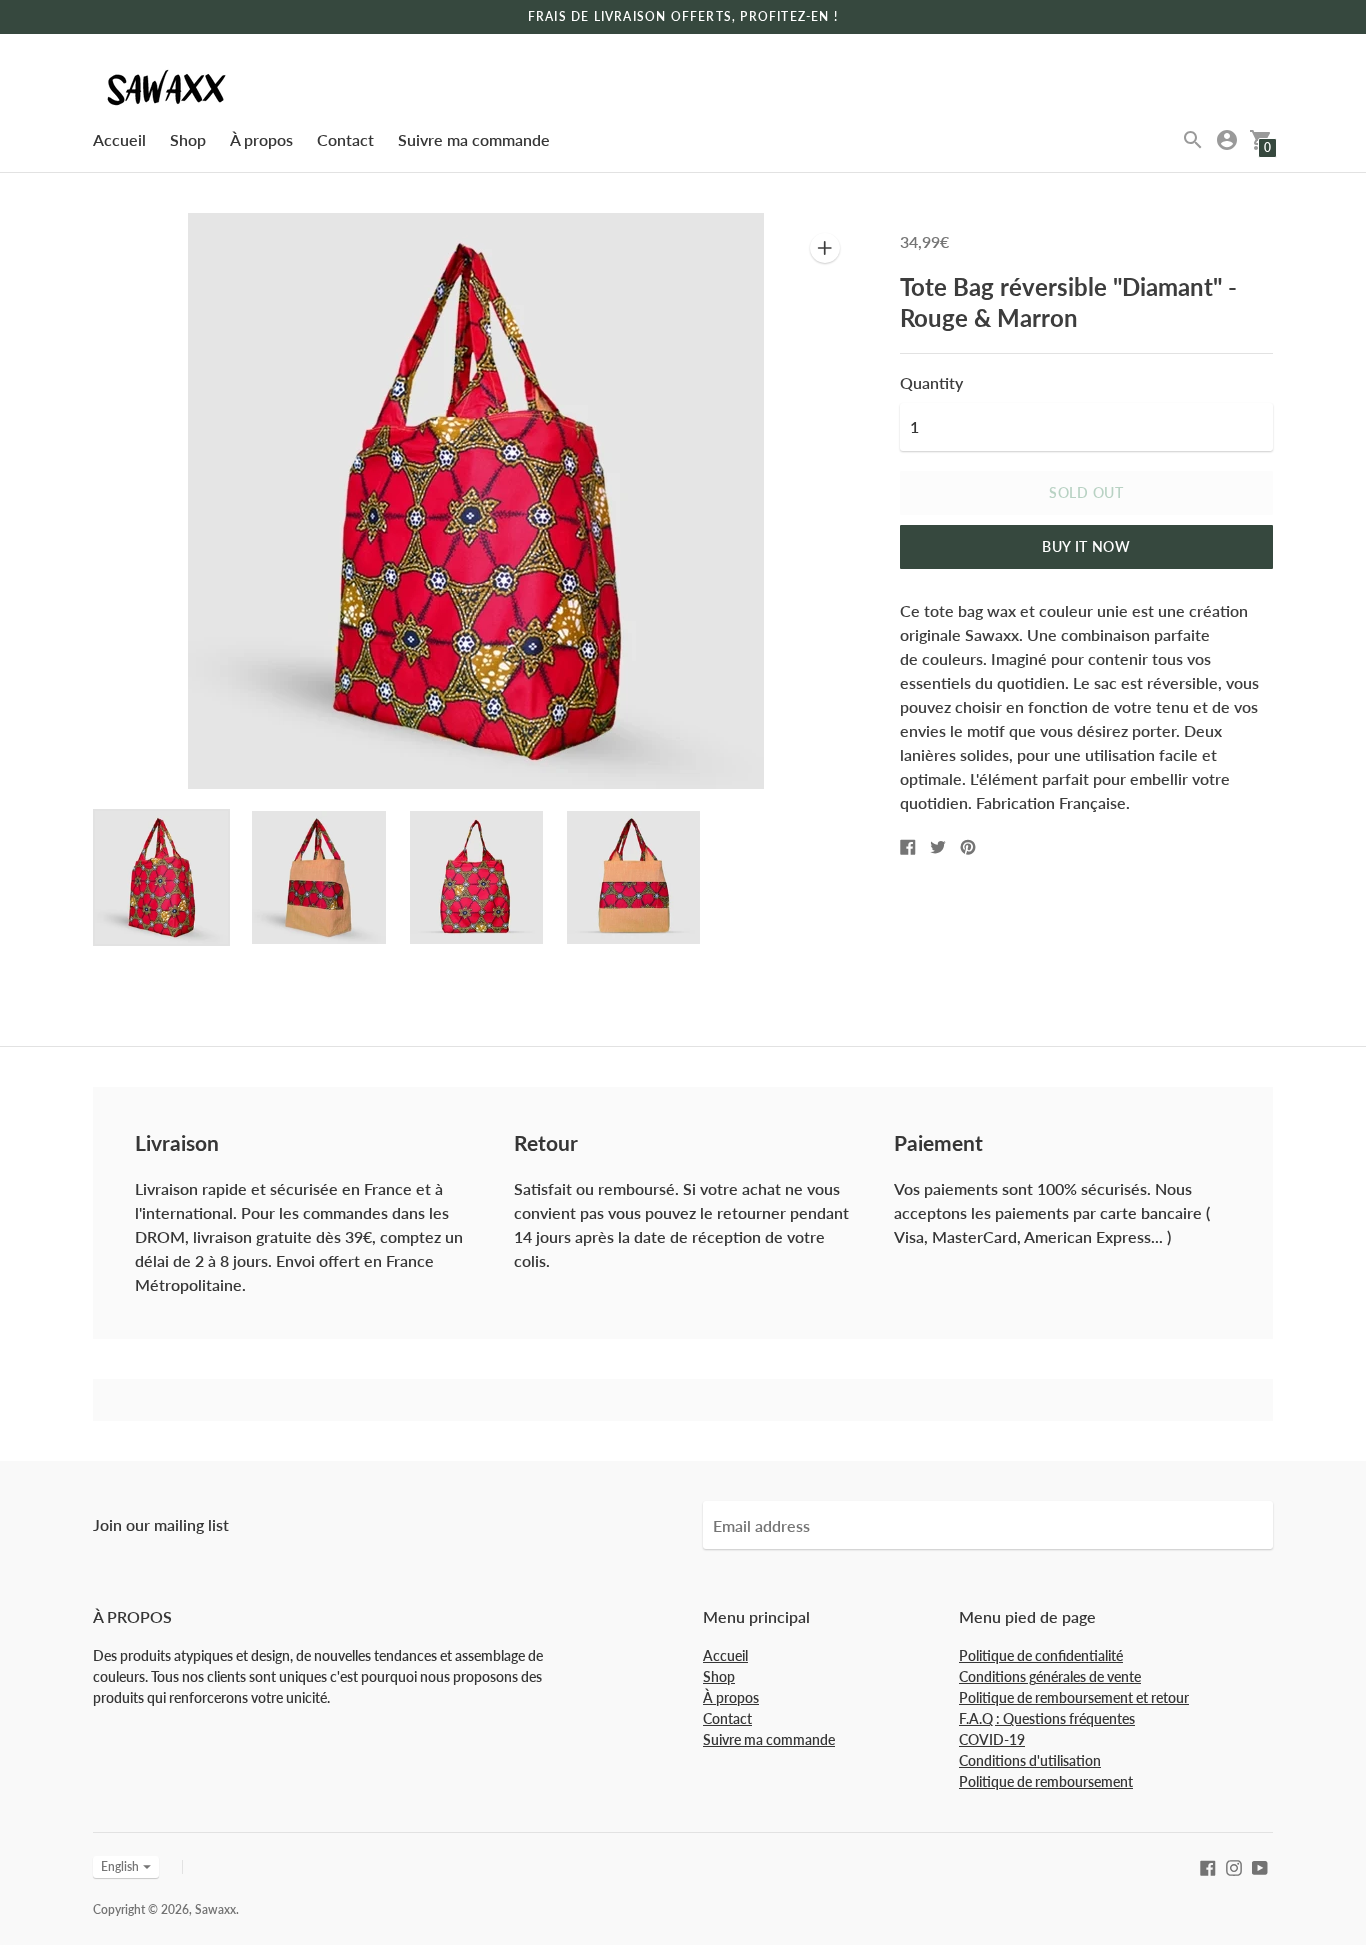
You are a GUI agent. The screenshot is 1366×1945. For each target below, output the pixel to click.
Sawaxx (215, 1909)
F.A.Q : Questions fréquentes (1047, 1718)
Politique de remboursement (1046, 1781)
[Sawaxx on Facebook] (1208, 1865)
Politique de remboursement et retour (1074, 1697)
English (120, 1866)
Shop (188, 139)
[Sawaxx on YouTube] (1260, 1865)
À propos (261, 139)
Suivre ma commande (474, 139)
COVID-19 (992, 1739)
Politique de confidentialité (1041, 1655)
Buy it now (1086, 546)
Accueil (119, 139)
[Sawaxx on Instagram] (1234, 1865)
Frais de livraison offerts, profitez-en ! (683, 16)
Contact (345, 139)
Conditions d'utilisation (1030, 1760)
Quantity (931, 383)
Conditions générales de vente (1050, 1676)
